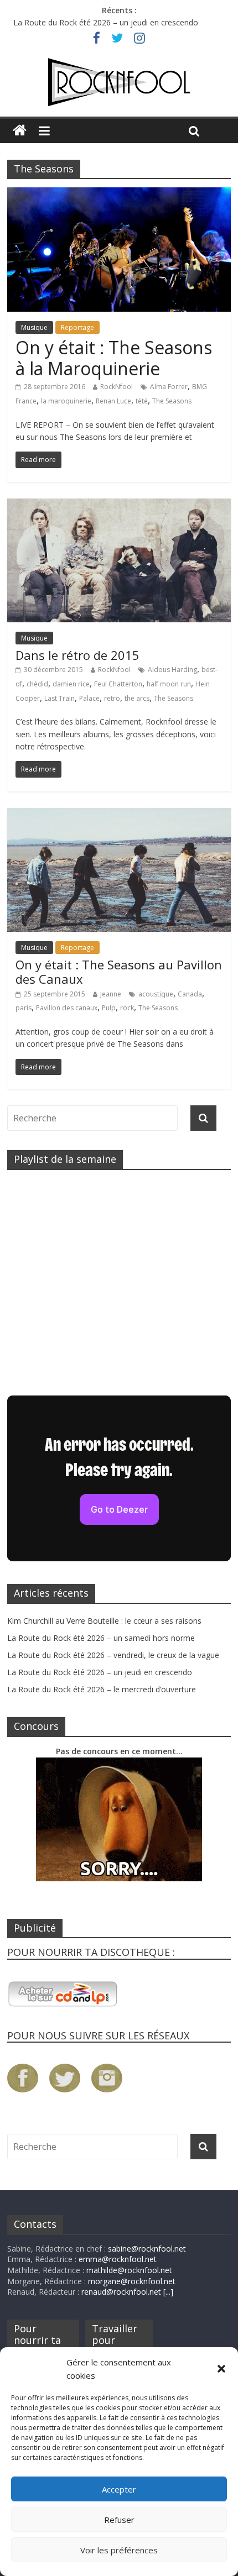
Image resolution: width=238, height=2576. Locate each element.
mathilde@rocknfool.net (129, 2270)
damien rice (71, 684)
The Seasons (172, 401)
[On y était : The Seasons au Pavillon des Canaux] (119, 815)
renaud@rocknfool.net (121, 2292)
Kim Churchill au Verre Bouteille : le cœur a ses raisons (104, 1621)
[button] (221, 2369)
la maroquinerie (66, 401)
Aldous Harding (172, 670)
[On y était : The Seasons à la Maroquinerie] (119, 194)
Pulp (109, 1008)
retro (112, 698)
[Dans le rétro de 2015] (119, 505)
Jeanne (111, 994)
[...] (168, 2292)
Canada (190, 994)
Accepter (119, 2489)
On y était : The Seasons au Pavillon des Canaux (119, 972)
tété (142, 401)
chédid (37, 684)
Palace (89, 698)
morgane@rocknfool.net (132, 2281)
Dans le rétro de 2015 (77, 655)
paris (24, 1008)
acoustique (156, 994)
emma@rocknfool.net (118, 2259)
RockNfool (117, 387)
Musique (34, 327)
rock (127, 1008)
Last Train (59, 698)
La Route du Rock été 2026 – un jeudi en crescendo (106, 22)
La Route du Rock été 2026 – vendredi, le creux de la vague (113, 1655)
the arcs (137, 698)
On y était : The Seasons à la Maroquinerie (114, 358)
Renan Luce (113, 401)
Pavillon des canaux (67, 1008)
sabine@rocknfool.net (147, 2249)
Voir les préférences (119, 2550)
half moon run (169, 684)
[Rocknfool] (119, 82)
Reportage (77, 327)
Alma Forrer (169, 387)
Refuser (119, 2520)
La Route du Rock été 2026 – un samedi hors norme (101, 1638)
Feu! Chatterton (118, 684)
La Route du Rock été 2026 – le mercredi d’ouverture (102, 1689)
